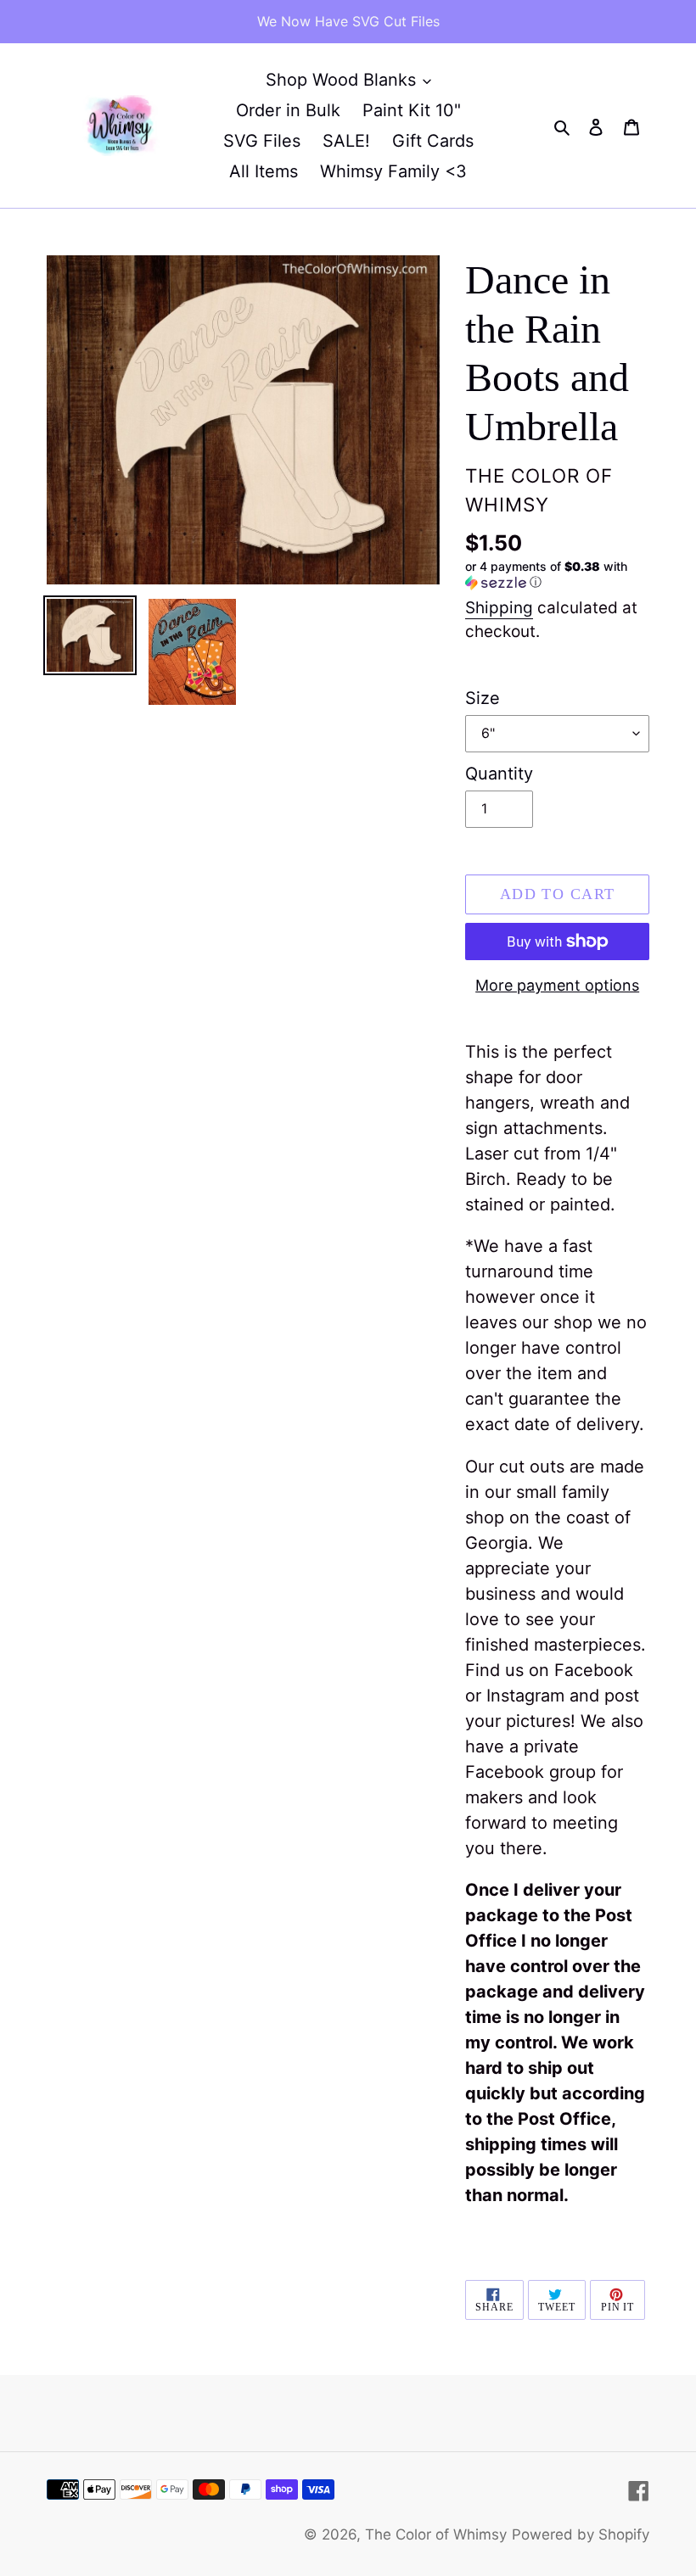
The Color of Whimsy (436, 2534)
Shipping (499, 608)
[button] (557, 575)
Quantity (499, 774)
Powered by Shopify (581, 2534)
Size (483, 698)
